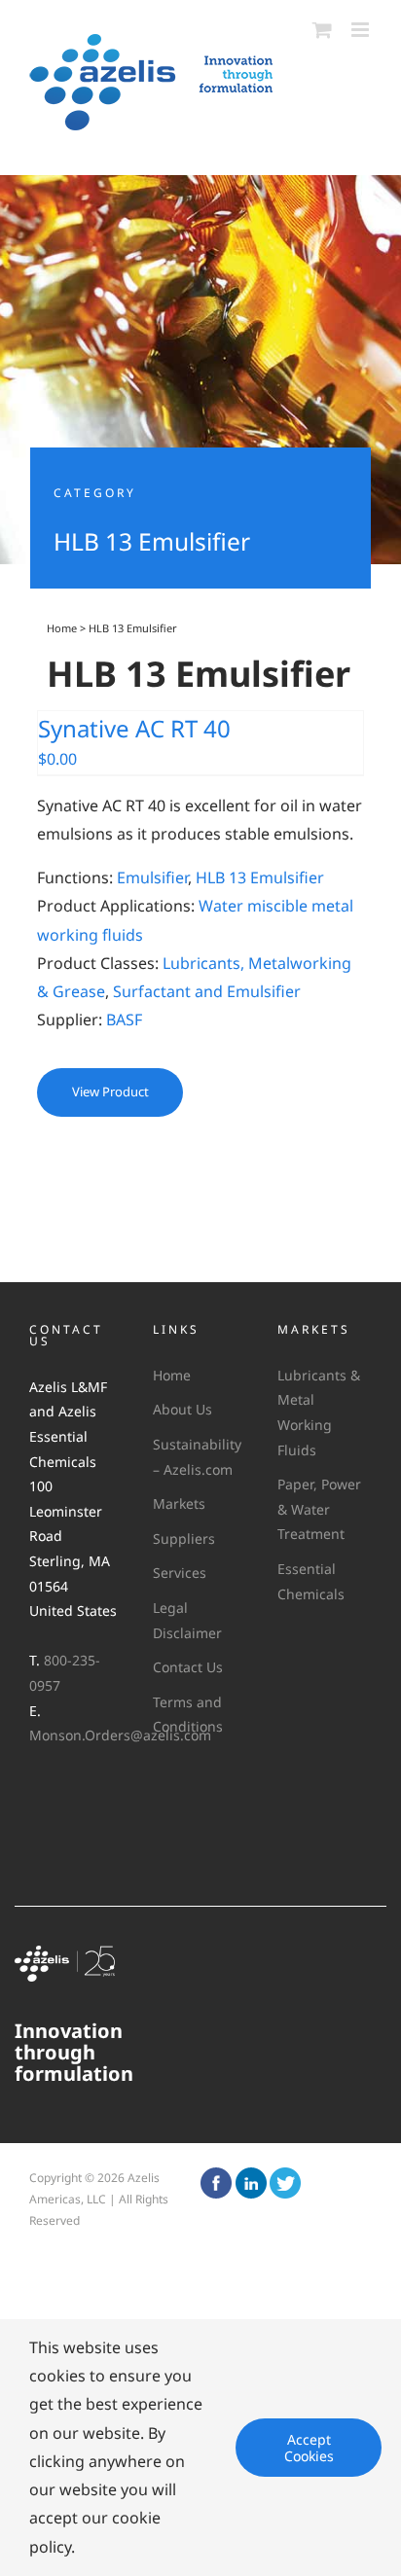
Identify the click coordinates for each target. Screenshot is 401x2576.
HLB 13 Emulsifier (260, 877)
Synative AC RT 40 (134, 728)
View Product (110, 1091)
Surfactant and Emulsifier (207, 991)
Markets (179, 1503)
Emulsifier (152, 877)
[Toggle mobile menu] (362, 30)
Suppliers (184, 1538)
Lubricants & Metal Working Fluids (319, 1413)
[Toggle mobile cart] (322, 30)
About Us (182, 1409)
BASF (124, 1020)
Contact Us (188, 1667)
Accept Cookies (309, 2448)
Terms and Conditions (188, 1715)
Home (62, 628)
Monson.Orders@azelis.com (120, 1735)
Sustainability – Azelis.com (195, 1457)
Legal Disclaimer (187, 1620)
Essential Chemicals (311, 1581)
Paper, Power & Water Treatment (319, 1509)
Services (180, 1573)
